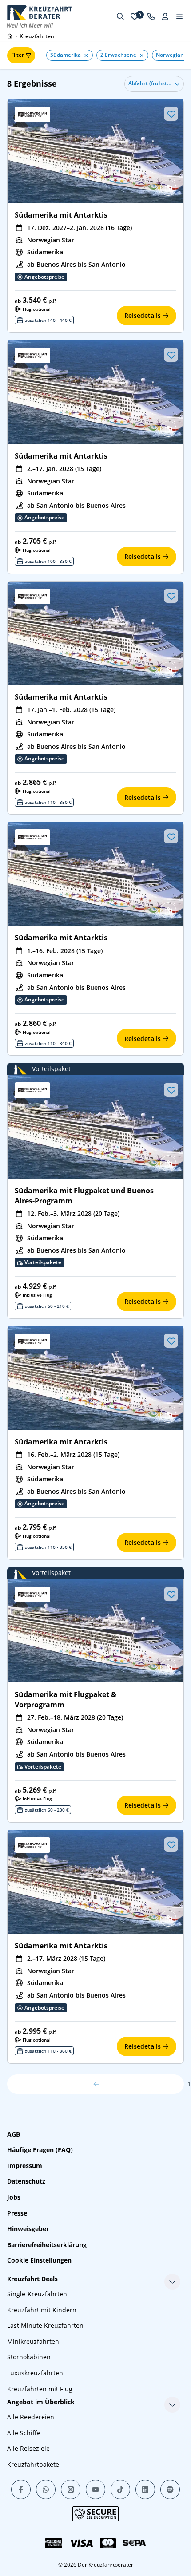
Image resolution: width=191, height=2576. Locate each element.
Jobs (14, 2197)
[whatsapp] (46, 2489)
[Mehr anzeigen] (172, 2282)
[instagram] (71, 2489)
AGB (14, 2134)
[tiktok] (120, 2489)
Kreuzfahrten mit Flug (40, 2389)
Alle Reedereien (31, 2417)
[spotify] (170, 2489)
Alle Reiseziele (28, 2448)
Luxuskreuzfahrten (35, 2373)
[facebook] (21, 2489)
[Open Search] (120, 16)
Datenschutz (26, 2181)
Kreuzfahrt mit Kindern (42, 2310)
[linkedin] (145, 2489)
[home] (10, 36)
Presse (17, 2213)
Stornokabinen (29, 2357)
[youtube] (95, 2489)
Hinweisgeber (28, 2229)
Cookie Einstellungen (39, 2260)
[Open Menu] (179, 16)
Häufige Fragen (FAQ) (40, 2150)
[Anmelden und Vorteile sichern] (165, 16)
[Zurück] (95, 2084)
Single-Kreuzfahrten (37, 2294)
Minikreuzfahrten (33, 2341)
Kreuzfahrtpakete (33, 2464)
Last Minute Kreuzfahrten (45, 2325)
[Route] (168, 188)
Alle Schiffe (24, 2433)
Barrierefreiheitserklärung (47, 2245)
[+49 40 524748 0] (151, 16)
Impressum (25, 2166)
